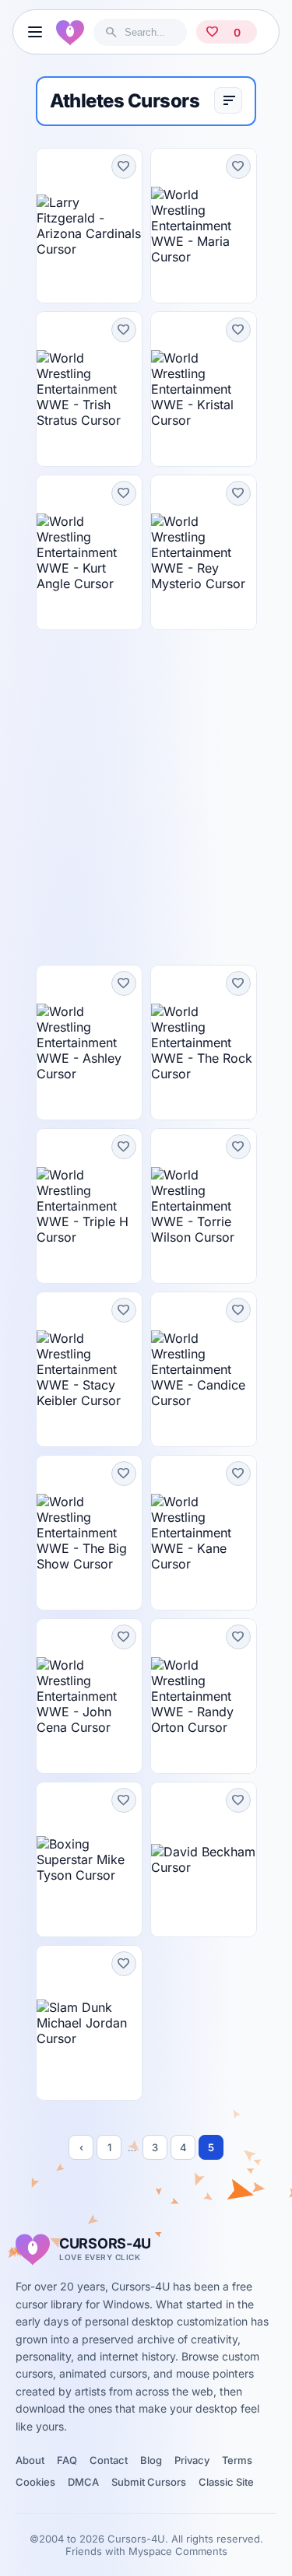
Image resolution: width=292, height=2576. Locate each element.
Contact (109, 2460)
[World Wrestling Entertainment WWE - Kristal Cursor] (204, 389)
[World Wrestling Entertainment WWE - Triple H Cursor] (89, 1206)
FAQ (67, 2460)
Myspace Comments (178, 2551)
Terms (237, 2460)
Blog (151, 2460)
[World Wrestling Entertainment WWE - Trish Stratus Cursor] (89, 389)
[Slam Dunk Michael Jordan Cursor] (89, 2023)
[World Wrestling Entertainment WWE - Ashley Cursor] (89, 1043)
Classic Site (226, 2482)
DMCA (83, 2482)
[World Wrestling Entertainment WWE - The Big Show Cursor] (89, 1533)
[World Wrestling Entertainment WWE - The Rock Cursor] (204, 1043)
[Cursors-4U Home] (70, 32)
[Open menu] (35, 32)
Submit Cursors (149, 2482)
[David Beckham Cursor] (204, 1859)
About (30, 2460)
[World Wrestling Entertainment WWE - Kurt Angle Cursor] (89, 552)
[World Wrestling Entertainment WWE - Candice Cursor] (204, 1369)
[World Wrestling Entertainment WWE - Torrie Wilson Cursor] (204, 1206)
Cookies (35, 2482)
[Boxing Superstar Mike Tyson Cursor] (89, 1859)
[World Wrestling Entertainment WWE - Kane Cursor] (204, 1533)
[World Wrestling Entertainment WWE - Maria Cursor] (204, 226)
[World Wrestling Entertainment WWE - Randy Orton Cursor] (204, 1696)
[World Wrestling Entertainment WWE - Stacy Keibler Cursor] (89, 1369)
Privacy (192, 2460)
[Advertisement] (146, 797)
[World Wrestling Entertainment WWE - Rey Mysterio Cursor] (204, 552)
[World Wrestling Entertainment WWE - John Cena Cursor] (89, 1696)
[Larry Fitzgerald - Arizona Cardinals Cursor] (89, 226)
